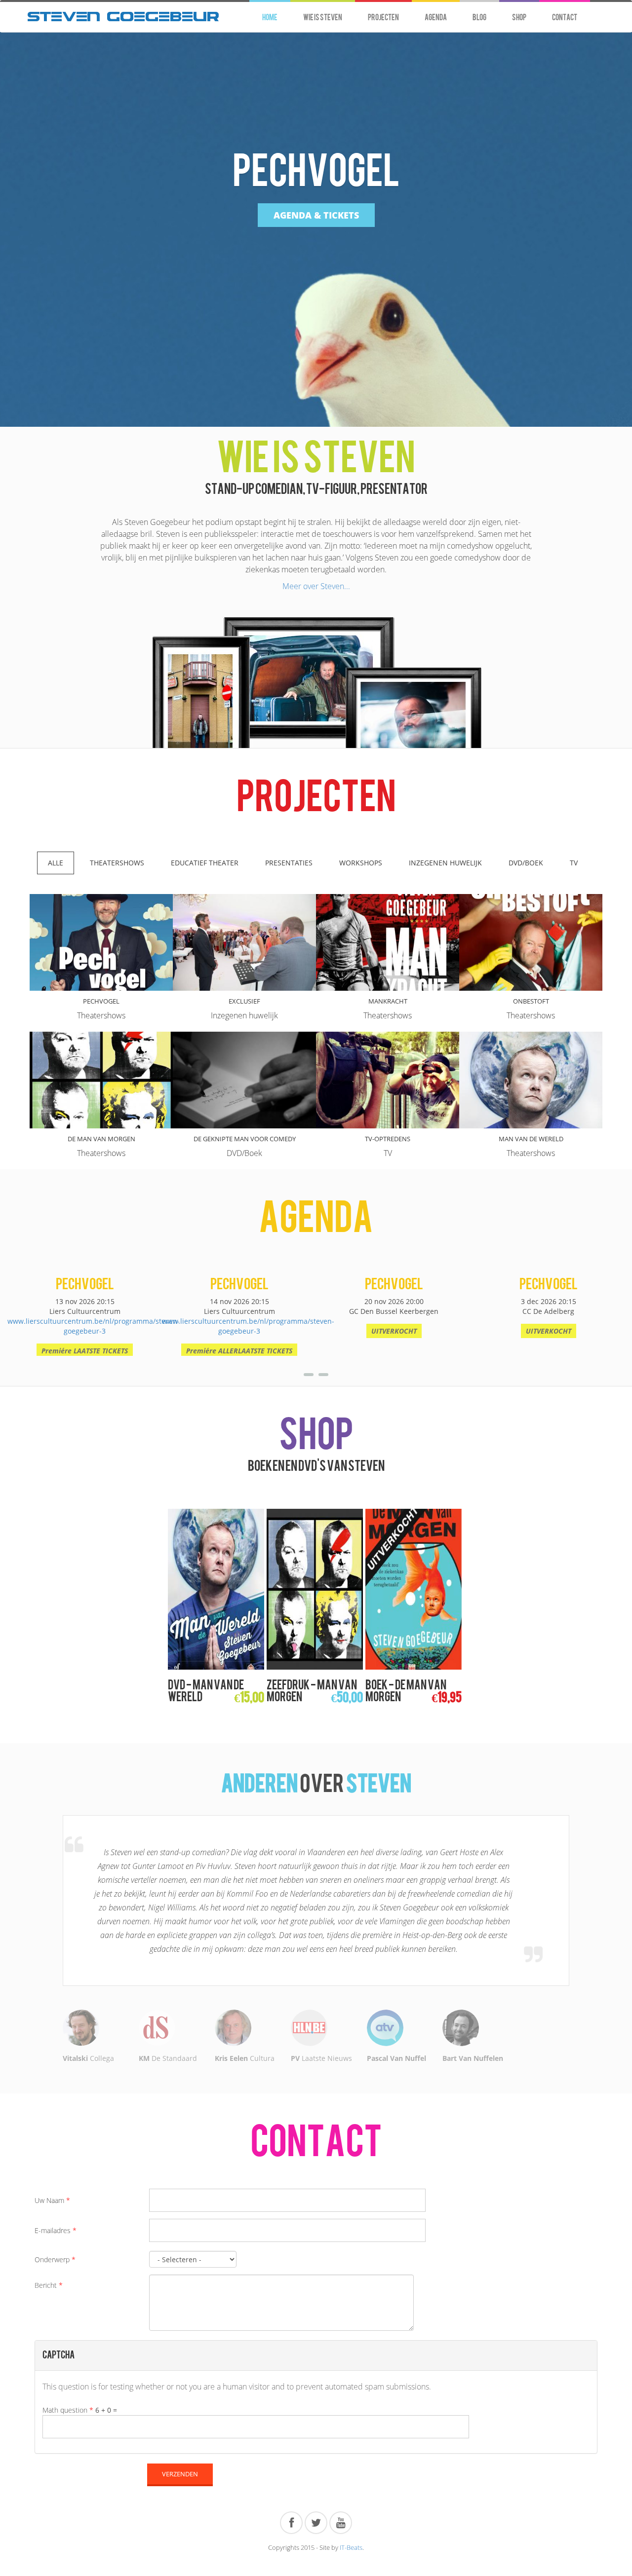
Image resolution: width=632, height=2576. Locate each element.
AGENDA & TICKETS (316, 215)
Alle (56, 863)
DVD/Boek (526, 863)
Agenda (436, 18)
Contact (565, 18)
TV (574, 863)
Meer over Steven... (316, 586)
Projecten (383, 18)
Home (270, 18)
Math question (68, 2327)
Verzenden (180, 2391)
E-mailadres (56, 2147)
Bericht (49, 2202)
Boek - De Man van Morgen (406, 1691)
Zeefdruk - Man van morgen (312, 1691)
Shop (519, 18)
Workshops (361, 863)
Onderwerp (55, 2177)
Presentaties (289, 863)
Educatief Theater (205, 863)
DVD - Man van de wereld (206, 1691)
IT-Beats (351, 2464)
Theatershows (117, 863)
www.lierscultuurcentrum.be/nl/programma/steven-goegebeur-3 (94, 1326)
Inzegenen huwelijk (445, 863)
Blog (479, 18)
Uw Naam (52, 2117)
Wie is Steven (323, 18)
